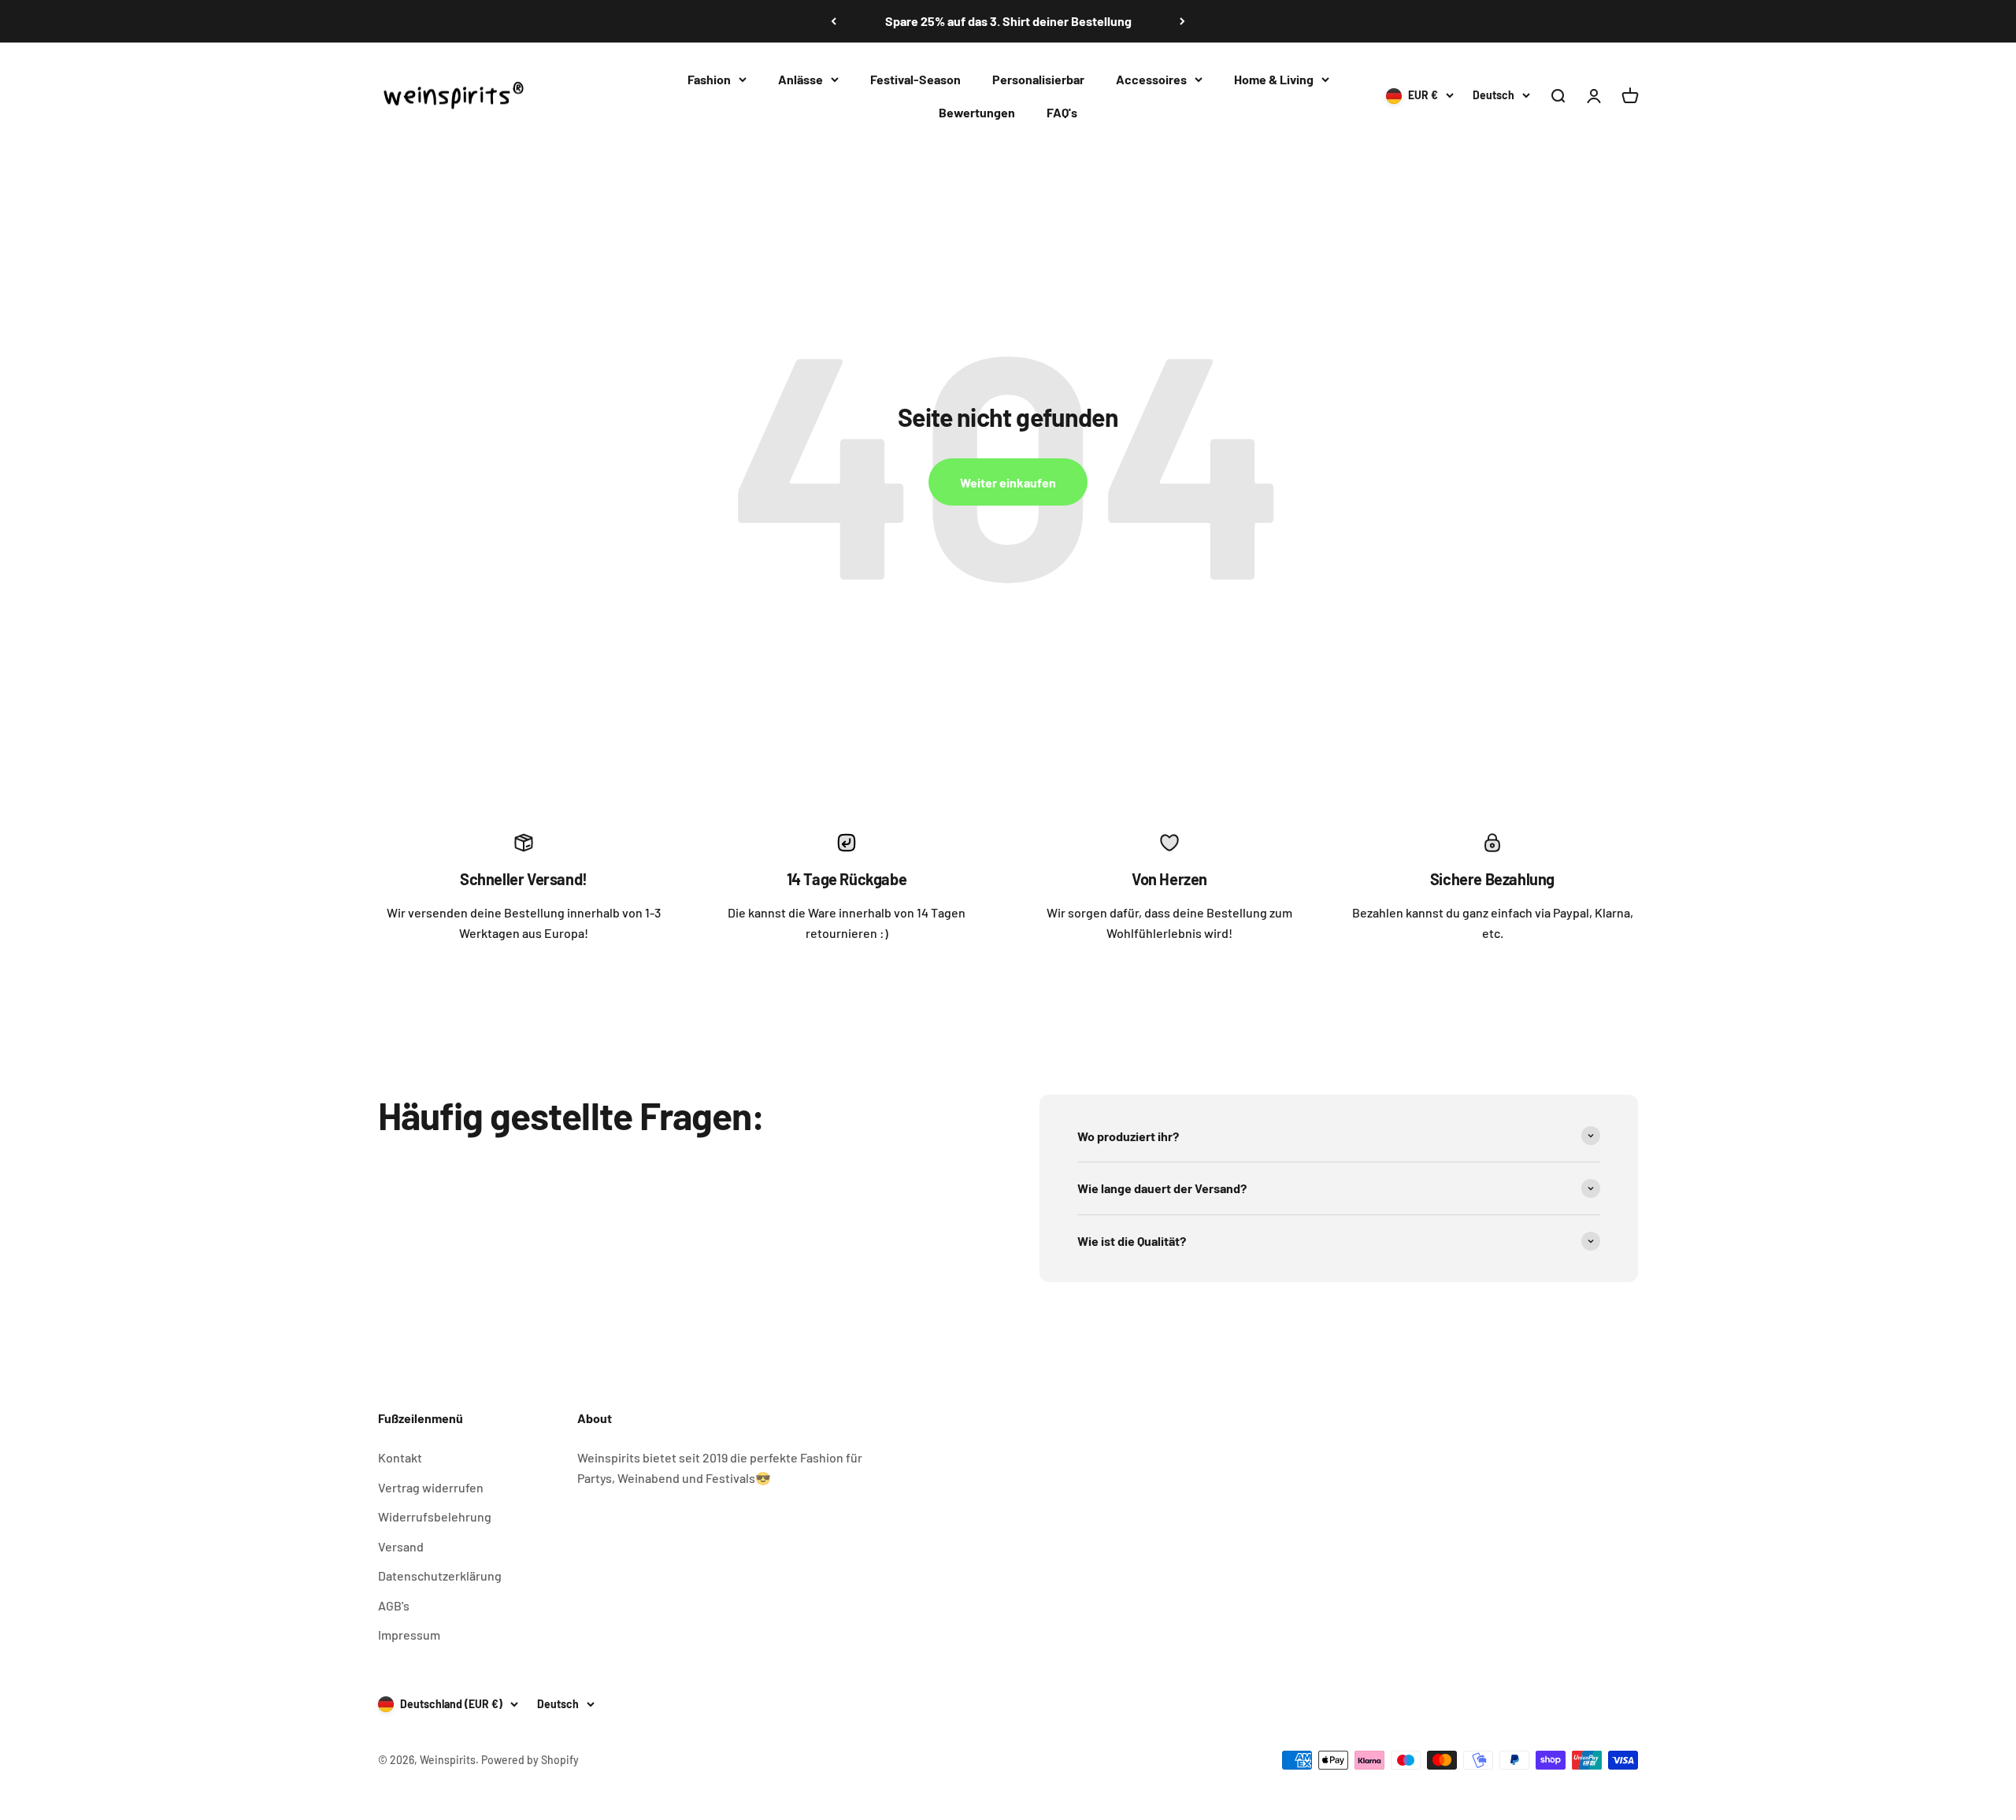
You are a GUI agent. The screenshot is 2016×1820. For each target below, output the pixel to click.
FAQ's (1062, 111)
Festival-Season (915, 79)
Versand (401, 1546)
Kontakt (400, 1457)
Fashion (709, 79)
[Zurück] (834, 21)
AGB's (394, 1605)
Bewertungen (977, 111)
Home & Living (1274, 79)
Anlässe (800, 79)
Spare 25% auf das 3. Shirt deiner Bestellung (1008, 21)
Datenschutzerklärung (440, 1575)
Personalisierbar (1038, 79)
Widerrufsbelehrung (435, 1516)
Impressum (409, 1635)
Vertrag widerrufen (431, 1487)
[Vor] (1182, 21)
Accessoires (1151, 79)
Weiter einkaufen (1008, 482)
